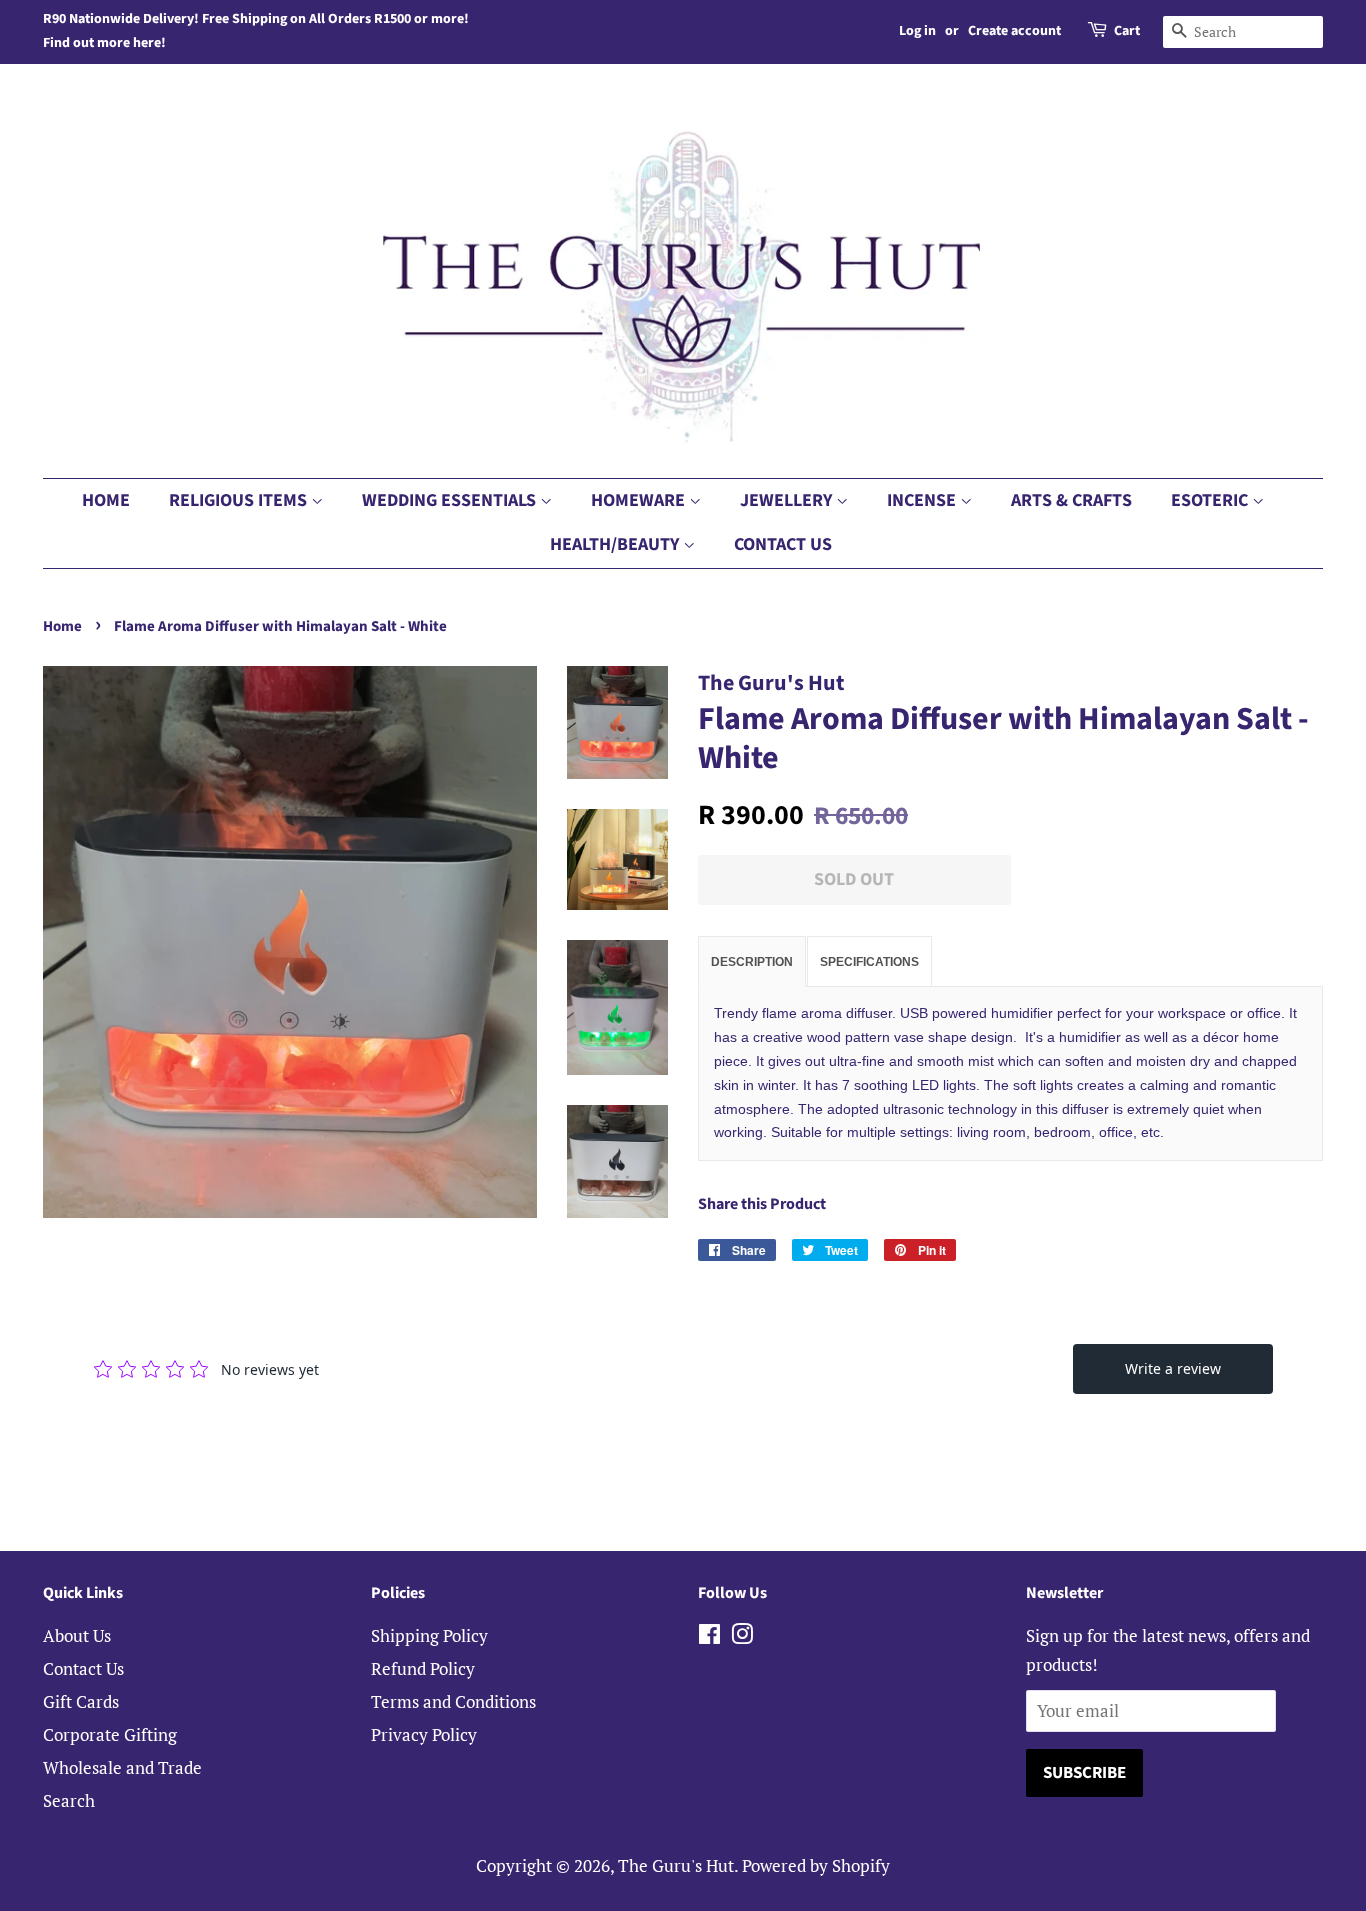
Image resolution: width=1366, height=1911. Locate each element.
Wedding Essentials (451, 500)
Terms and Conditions (453, 1701)
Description (752, 962)
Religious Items (240, 500)
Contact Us (783, 544)
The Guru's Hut (676, 1865)
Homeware (640, 500)
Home (106, 500)
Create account (1014, 31)
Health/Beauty (616, 544)
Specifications (869, 962)
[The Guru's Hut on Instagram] (742, 1636)
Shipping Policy (429, 1635)
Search (69, 1800)
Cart (1127, 31)
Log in (917, 31)
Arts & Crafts (1071, 500)
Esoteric (1211, 500)
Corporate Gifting (110, 1734)
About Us (77, 1635)
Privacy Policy (424, 1734)
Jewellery (788, 500)
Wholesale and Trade (122, 1767)
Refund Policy (423, 1668)
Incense (923, 500)
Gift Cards (81, 1701)
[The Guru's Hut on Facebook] (709, 1636)
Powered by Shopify (816, 1865)
